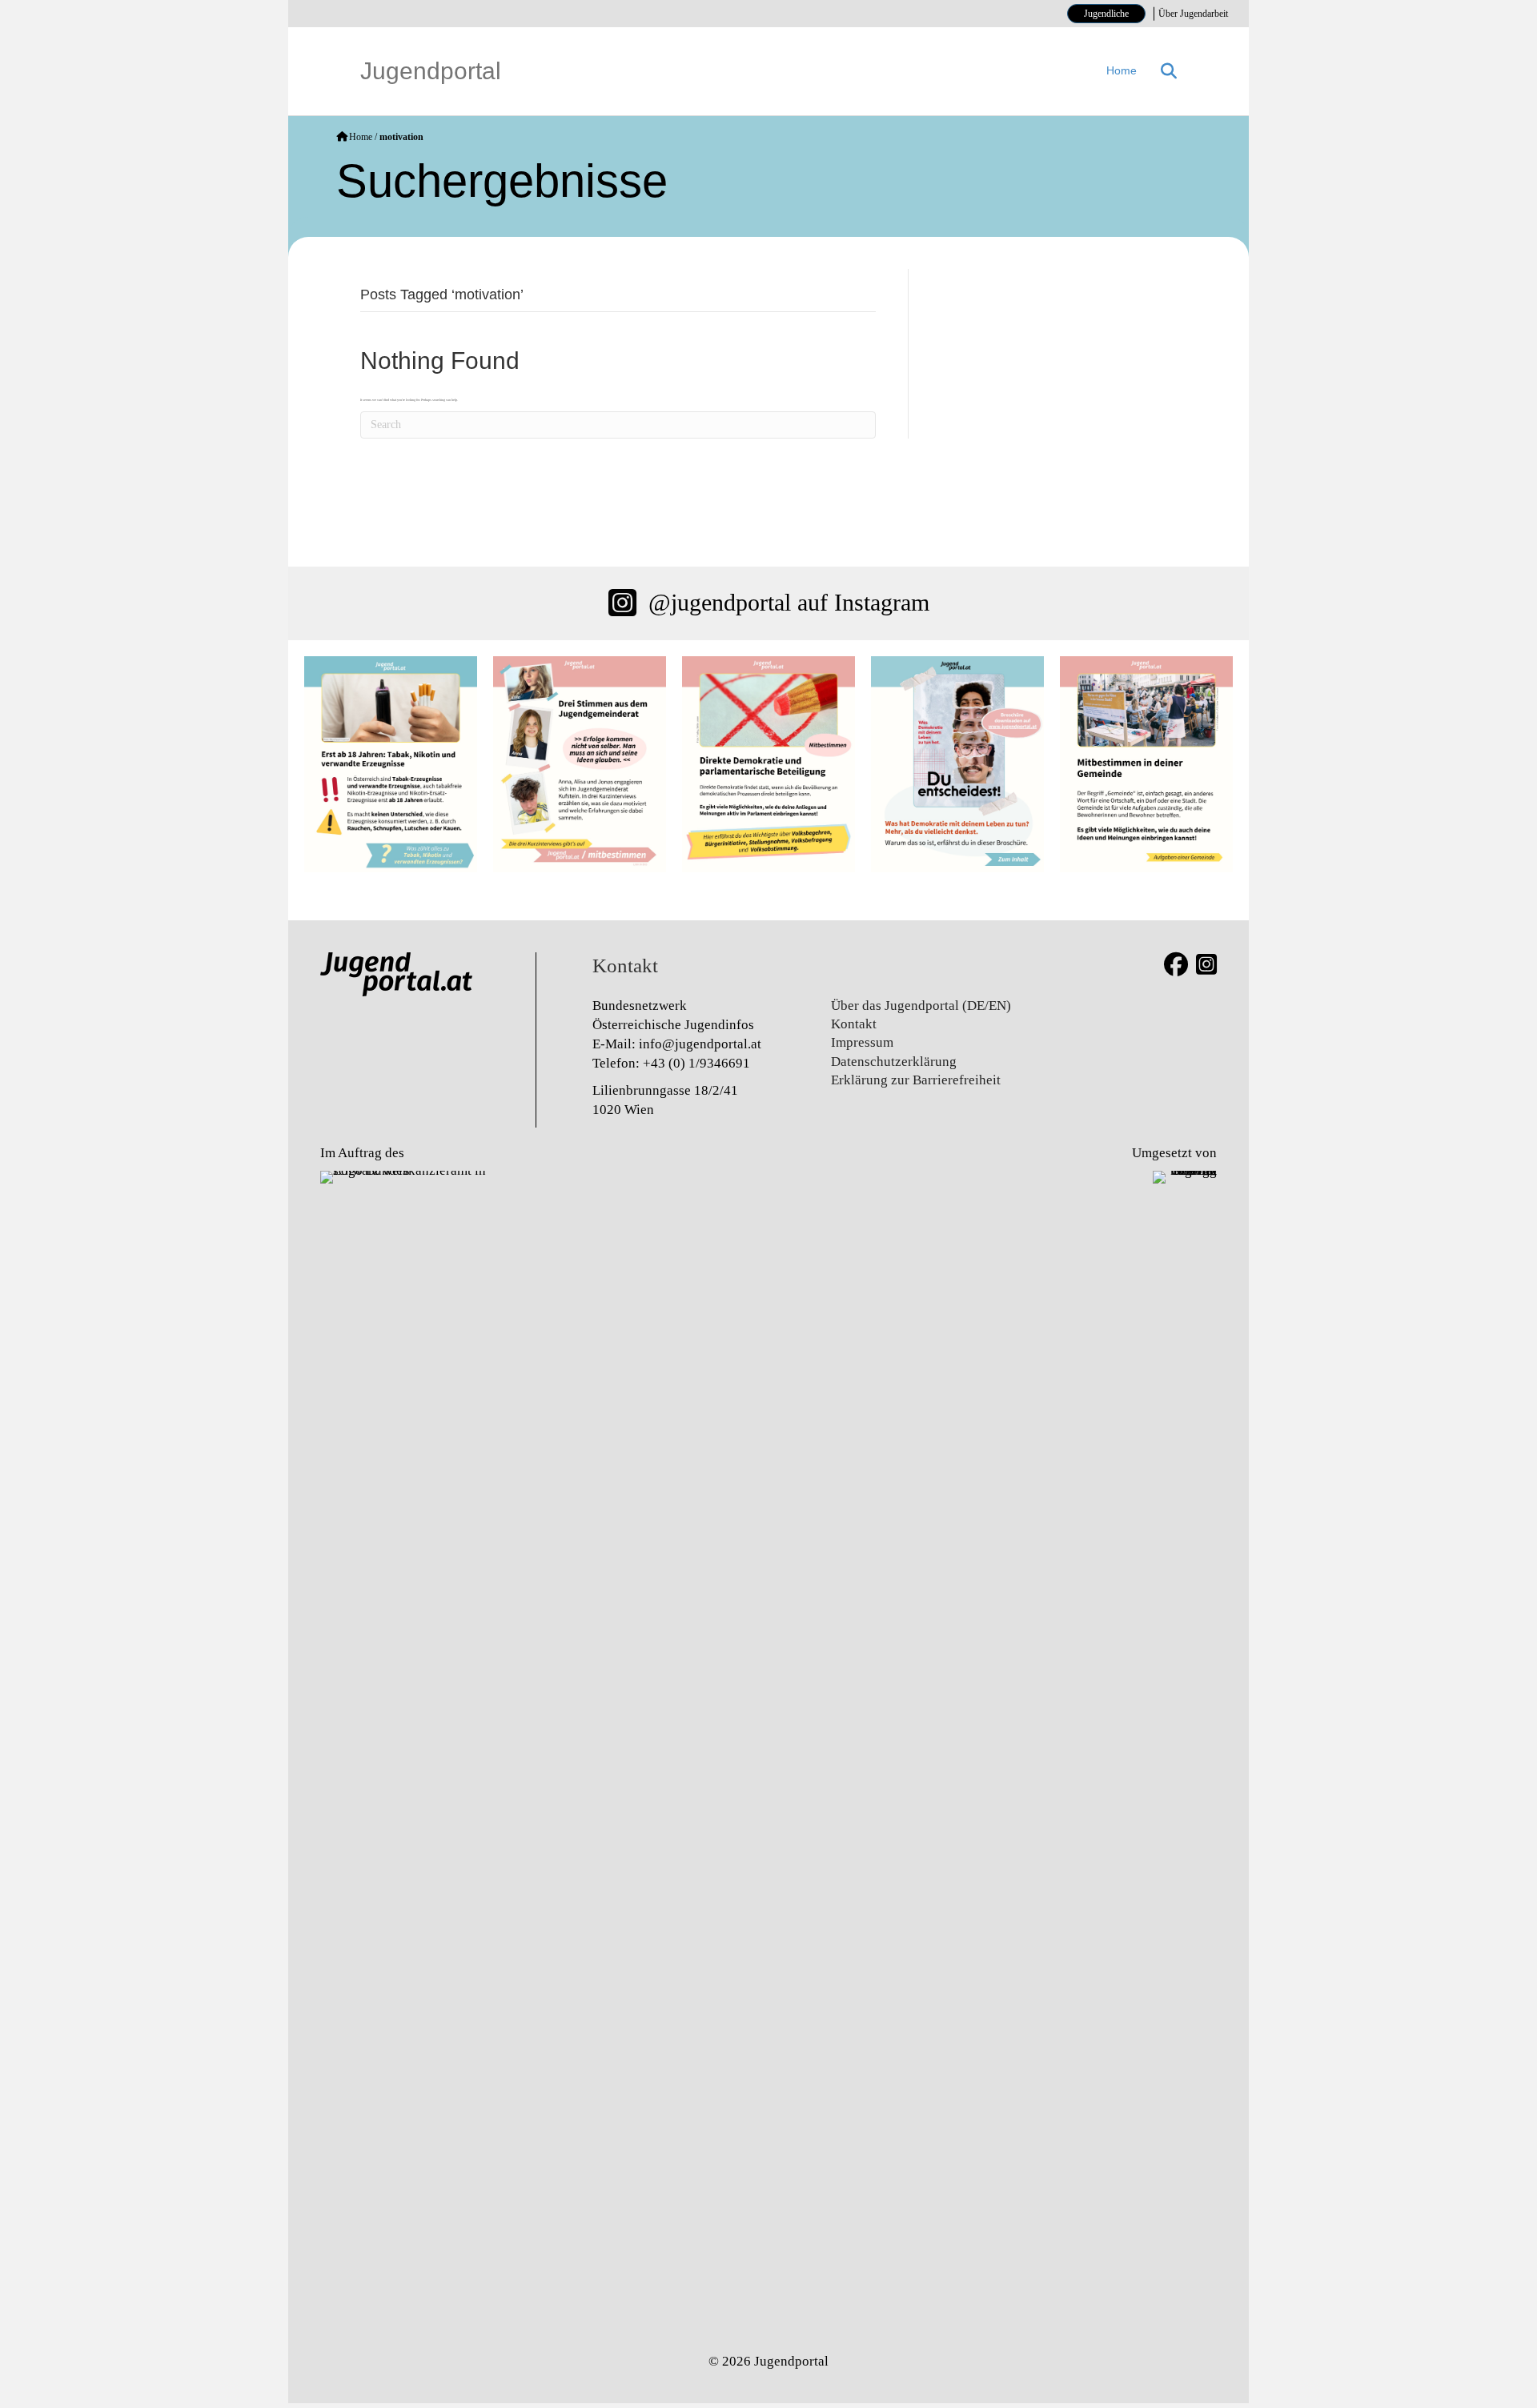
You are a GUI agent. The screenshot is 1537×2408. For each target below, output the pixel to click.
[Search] (1163, 71)
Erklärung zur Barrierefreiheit (916, 1080)
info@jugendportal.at (700, 1044)
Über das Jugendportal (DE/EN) (921, 1006)
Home (1122, 70)
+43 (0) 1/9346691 (696, 1063)
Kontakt (854, 1024)
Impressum (862, 1042)
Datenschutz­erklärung (894, 1062)
